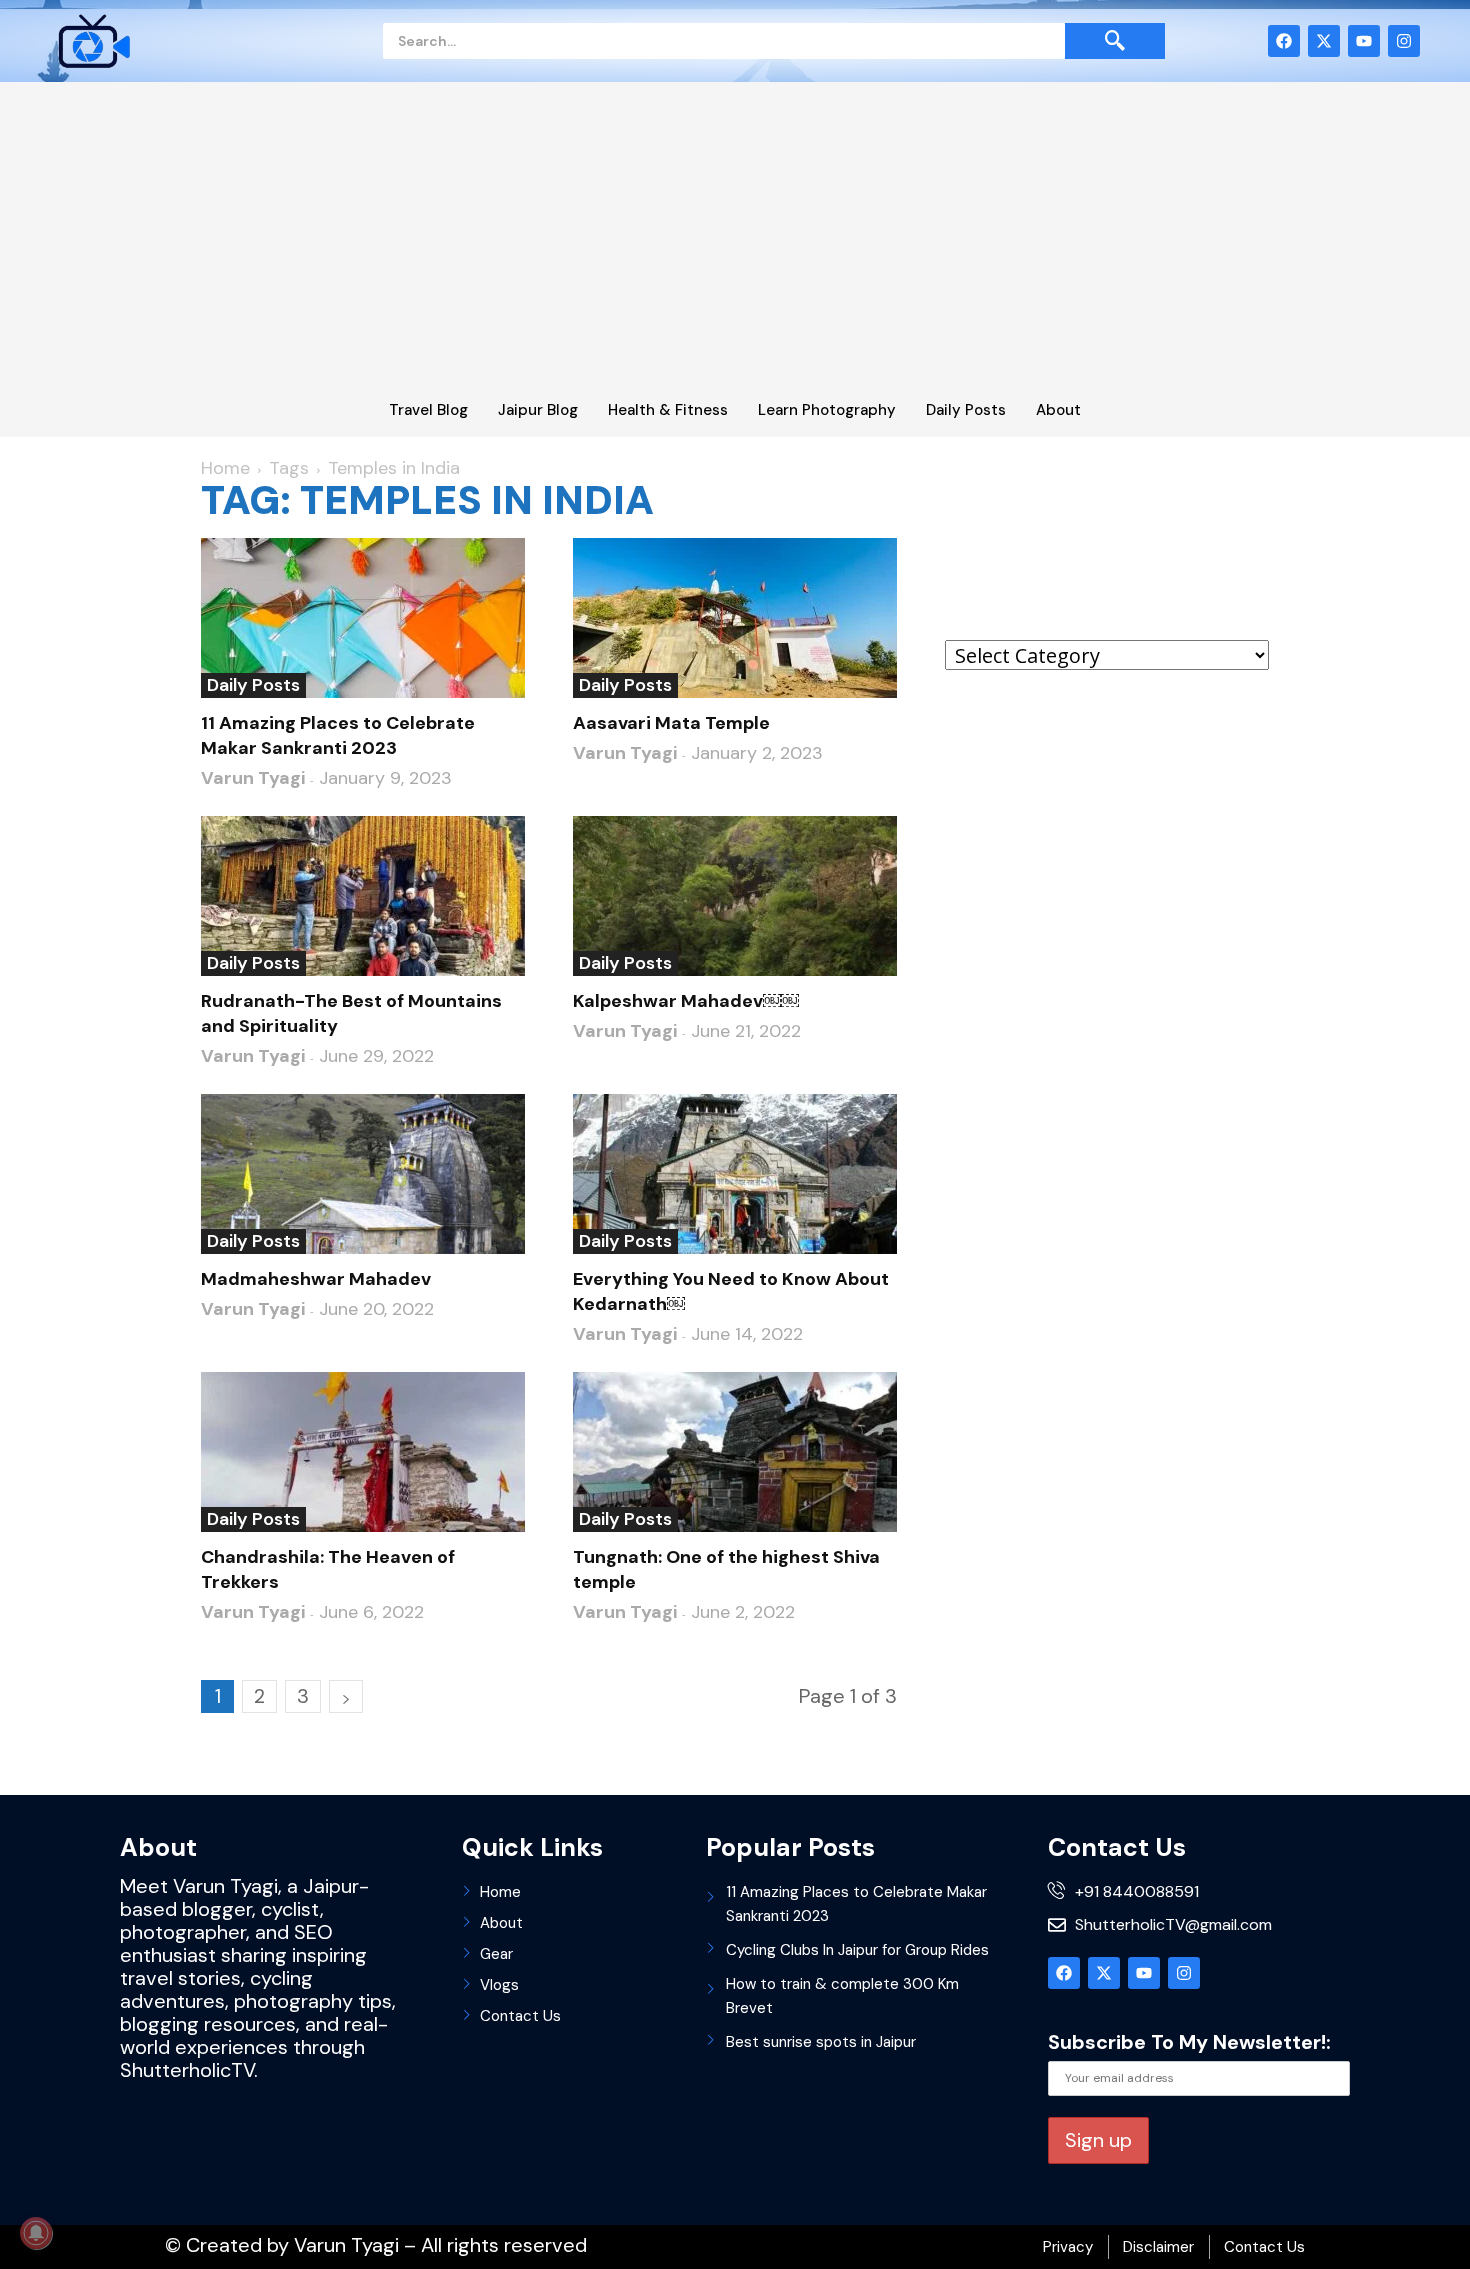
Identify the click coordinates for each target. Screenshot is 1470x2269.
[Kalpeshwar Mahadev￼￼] (735, 896)
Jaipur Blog (538, 410)
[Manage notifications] (36, 2233)
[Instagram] (1404, 41)
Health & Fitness (668, 410)
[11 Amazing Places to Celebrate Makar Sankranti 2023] (363, 618)
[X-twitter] (1324, 41)
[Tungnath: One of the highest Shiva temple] (735, 1452)
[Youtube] (1364, 41)
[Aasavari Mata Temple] (735, 618)
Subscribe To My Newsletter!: (1189, 2042)
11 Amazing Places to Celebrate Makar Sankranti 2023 (338, 735)
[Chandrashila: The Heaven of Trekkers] (363, 1452)
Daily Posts (966, 410)
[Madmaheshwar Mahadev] (363, 1174)
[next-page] (346, 1696)
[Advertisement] (735, 242)
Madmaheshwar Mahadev (316, 1279)
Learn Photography (827, 410)
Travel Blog (428, 410)
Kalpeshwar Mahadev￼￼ (686, 1001)
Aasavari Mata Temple (671, 723)
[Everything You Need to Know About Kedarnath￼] (735, 1174)
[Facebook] (1284, 41)
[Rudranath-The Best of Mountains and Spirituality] (363, 896)
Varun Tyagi (253, 778)
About (1058, 410)
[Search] (1115, 41)
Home (225, 468)
